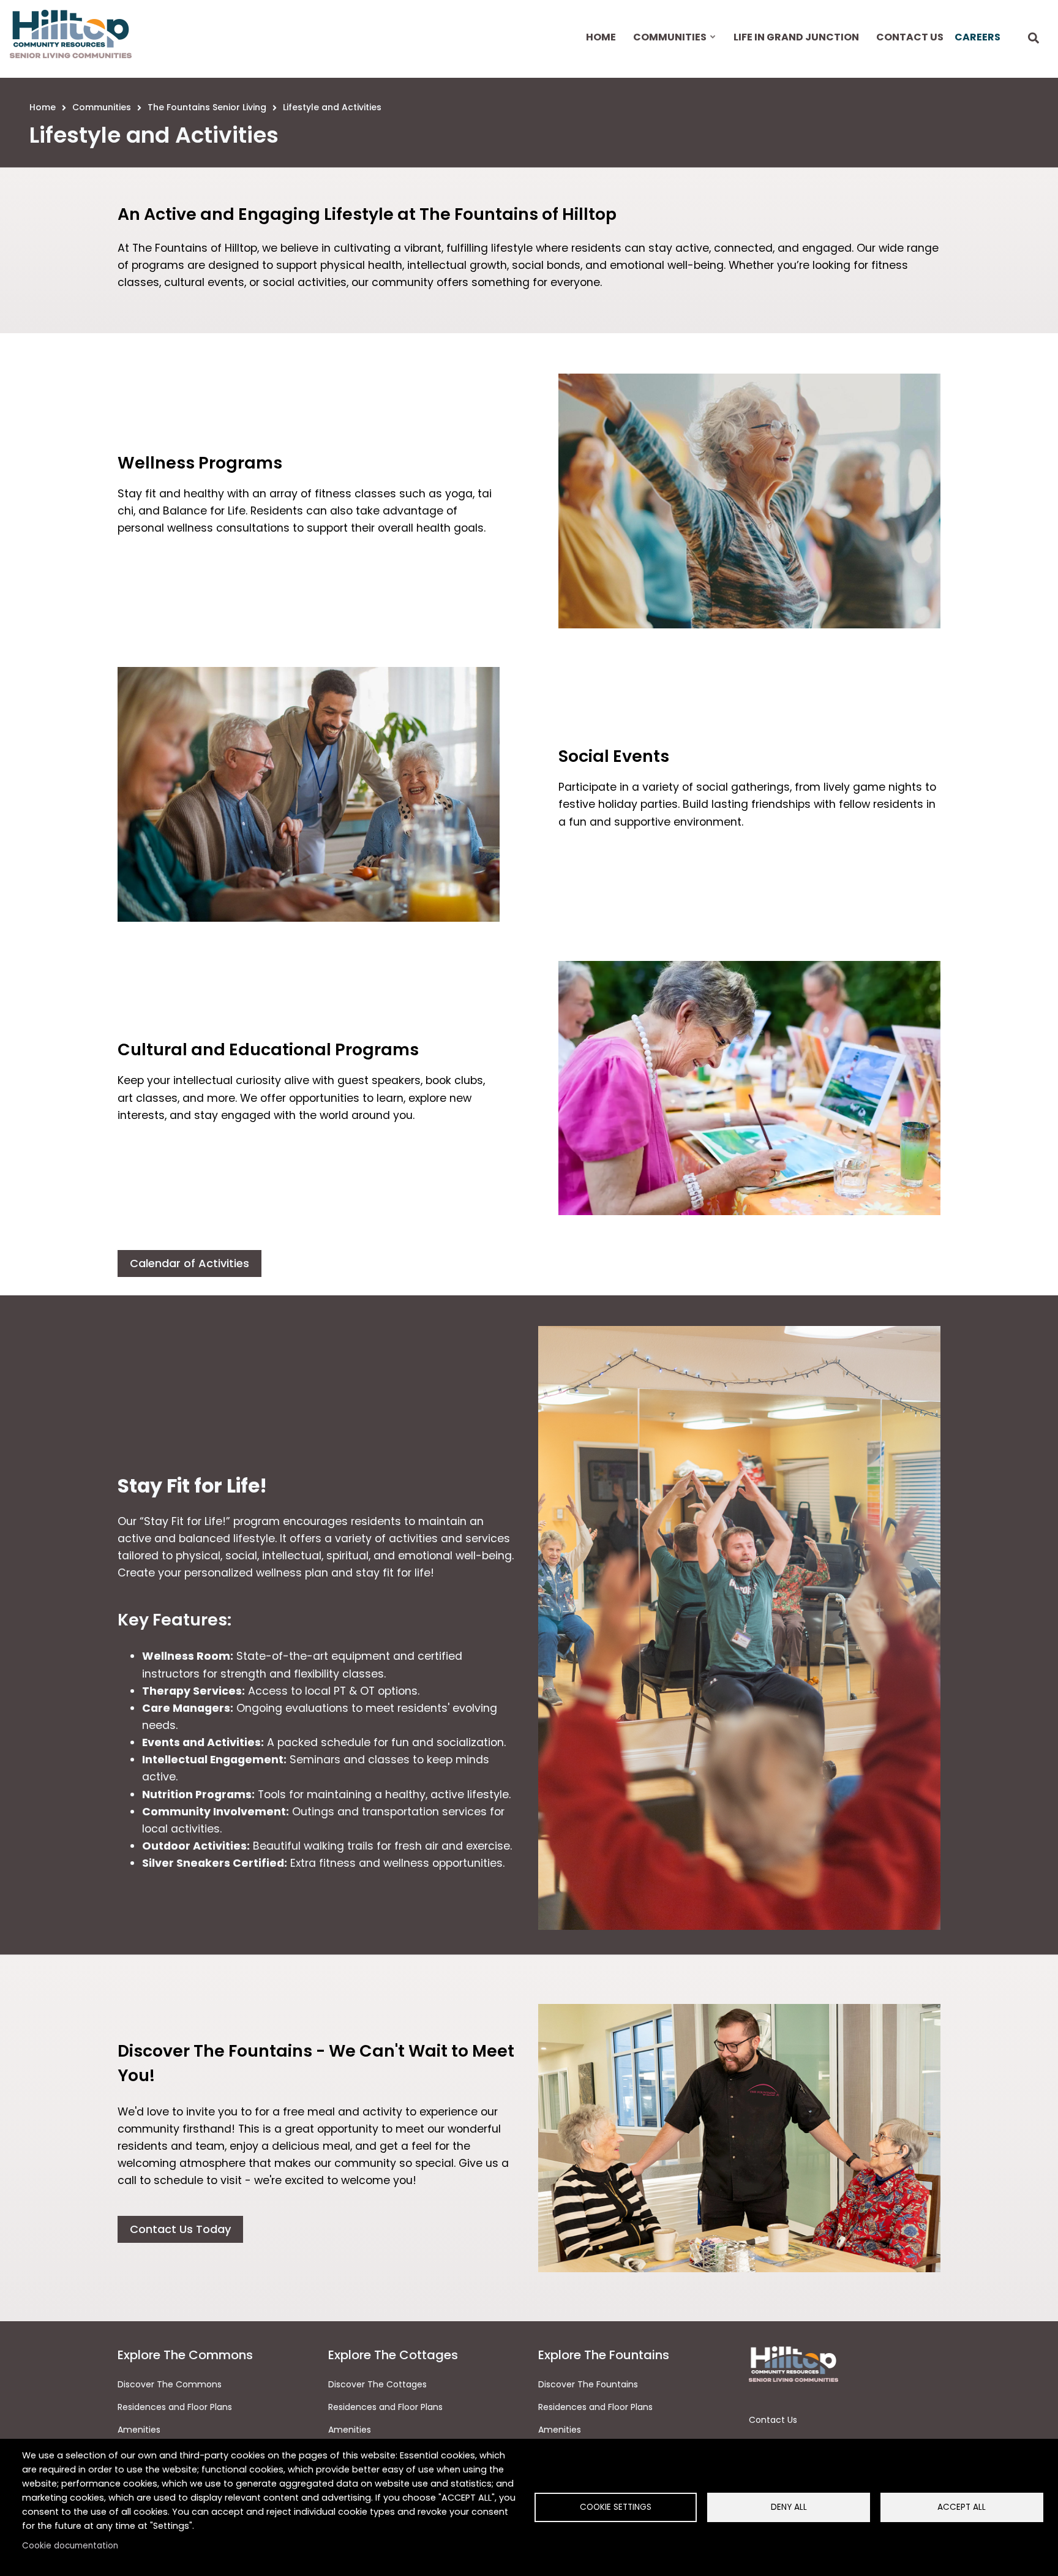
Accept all (962, 2507)
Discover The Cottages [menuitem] (377, 2384)
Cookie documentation (70, 2546)
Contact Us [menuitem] (910, 37)
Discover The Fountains (588, 2384)
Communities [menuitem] (669, 48)
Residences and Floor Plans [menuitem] (385, 2407)
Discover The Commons (170, 2384)
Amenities (139, 2430)
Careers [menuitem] (977, 37)
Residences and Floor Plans (175, 2407)
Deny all (789, 2507)
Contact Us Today (180, 2229)
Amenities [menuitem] (350, 2430)
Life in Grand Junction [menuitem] (796, 37)
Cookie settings (616, 2507)
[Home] (71, 34)
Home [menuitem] (601, 37)
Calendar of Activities (189, 1263)
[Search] (1034, 39)
